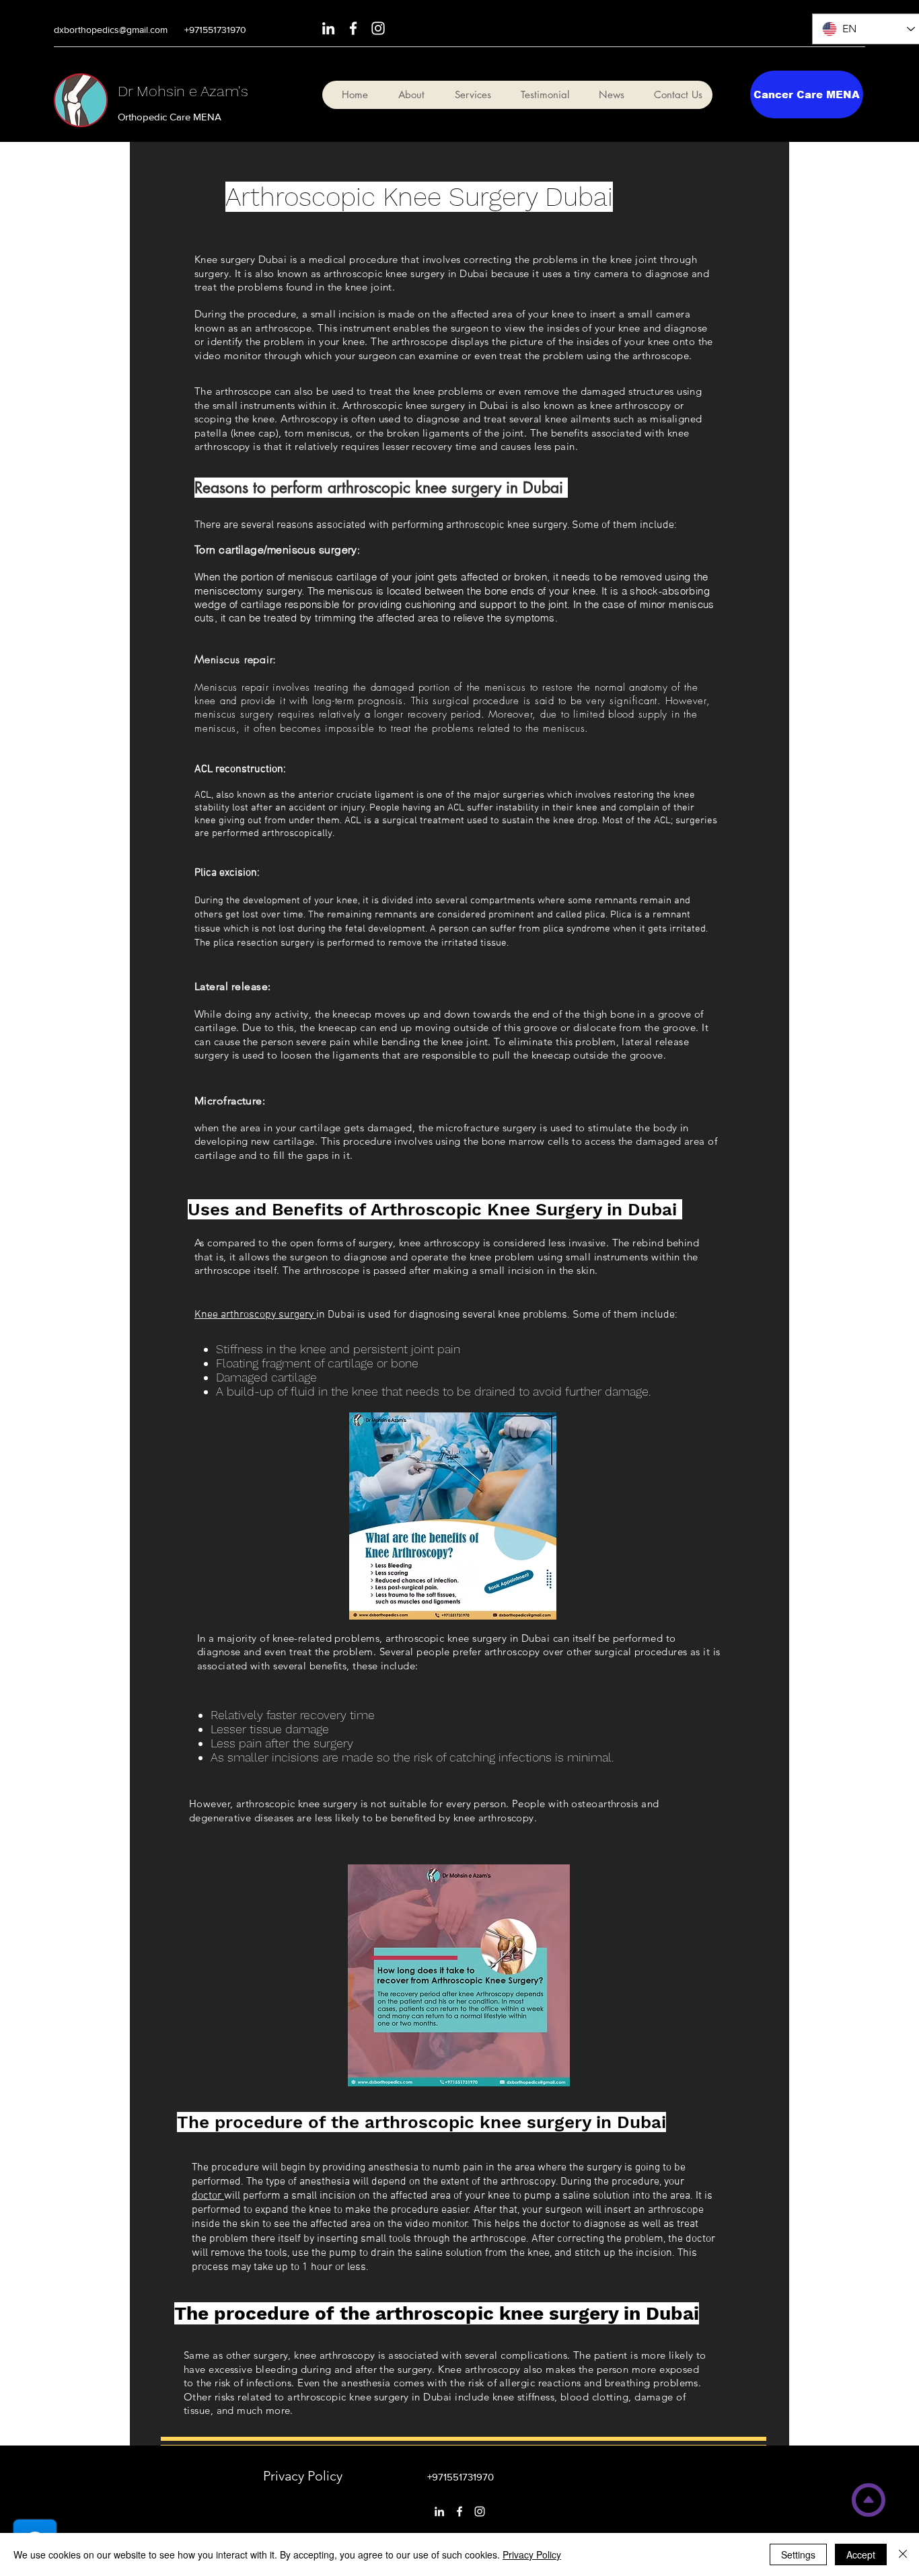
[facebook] (353, 28)
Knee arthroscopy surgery (255, 1315)
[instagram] (378, 28)
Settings (798, 2554)
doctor (208, 2196)
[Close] (903, 2554)
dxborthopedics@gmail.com (111, 30)
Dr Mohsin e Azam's (183, 91)
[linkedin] (328, 28)
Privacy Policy (532, 2554)
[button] (468, 95)
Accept (861, 2554)
